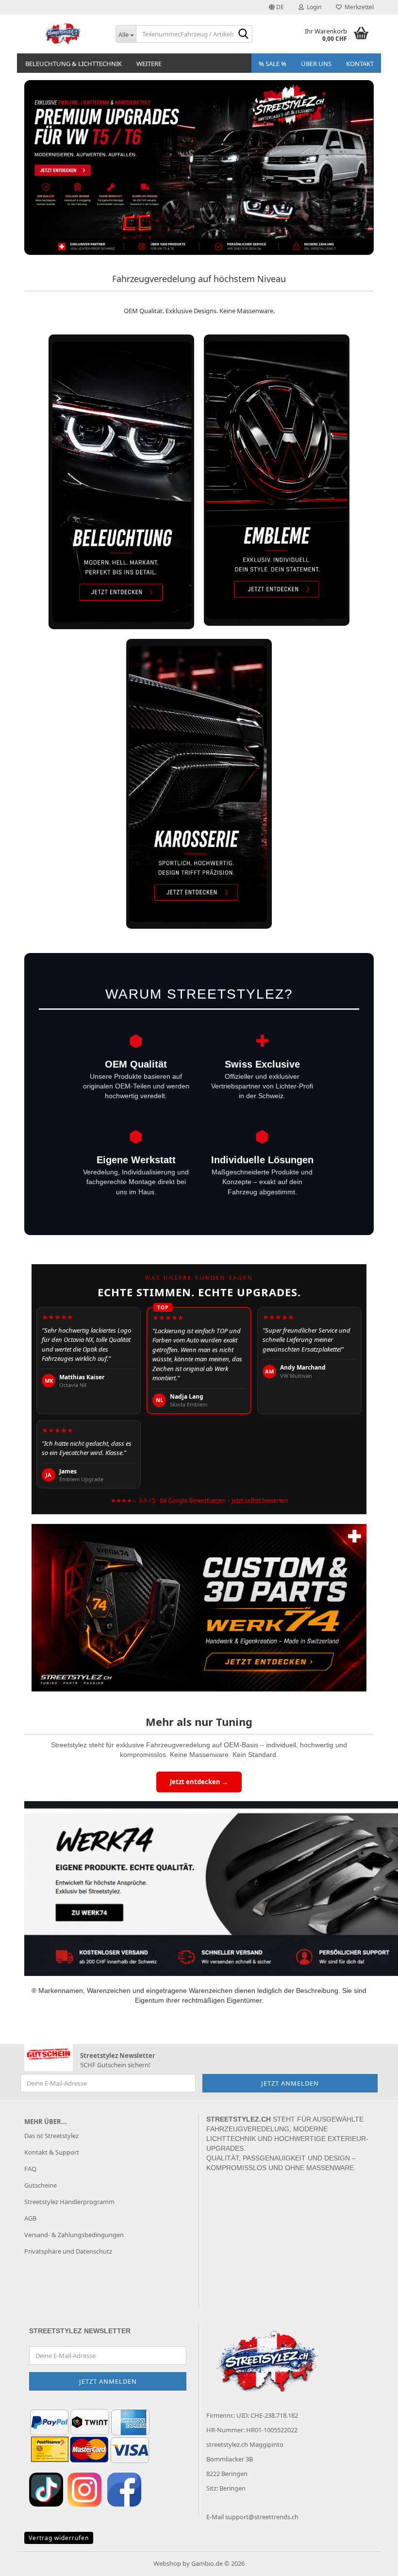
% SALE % (273, 64)
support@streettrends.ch (262, 2517)
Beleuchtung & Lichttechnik (74, 64)
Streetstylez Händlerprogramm (69, 2202)
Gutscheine (41, 2185)
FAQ (30, 2169)
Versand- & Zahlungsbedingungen (74, 2235)
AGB (30, 2218)
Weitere (149, 64)
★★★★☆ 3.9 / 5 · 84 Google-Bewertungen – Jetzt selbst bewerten (199, 1500)
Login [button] (313, 7)
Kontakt (360, 64)
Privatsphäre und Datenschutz (68, 2251)
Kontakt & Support (52, 2152)
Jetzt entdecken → (199, 1782)
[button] (276, 7)
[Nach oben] (371, 2561)
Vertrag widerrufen (59, 2538)
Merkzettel (358, 7)
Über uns (316, 64)
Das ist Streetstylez (51, 2136)
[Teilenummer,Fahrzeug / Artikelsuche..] (243, 34)
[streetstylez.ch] (63, 34)
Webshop (167, 2563)
